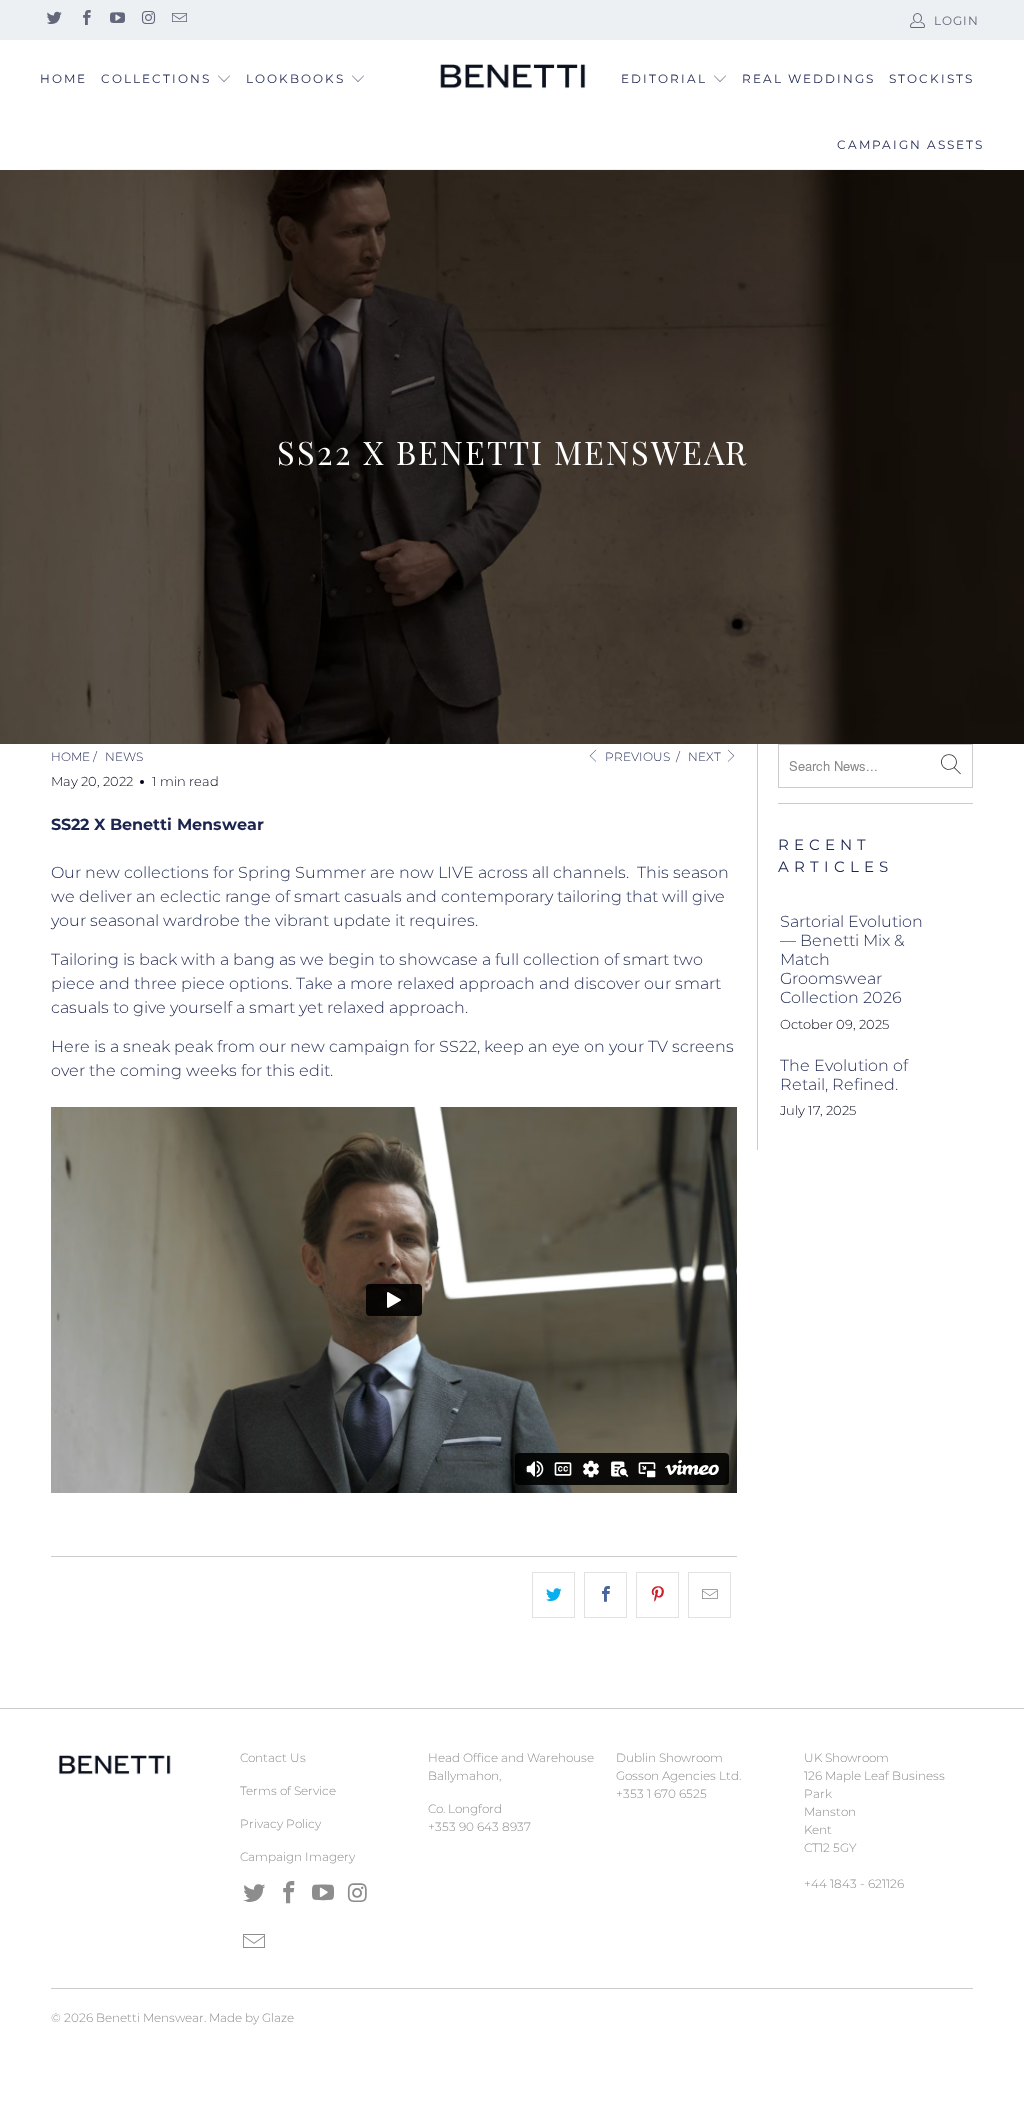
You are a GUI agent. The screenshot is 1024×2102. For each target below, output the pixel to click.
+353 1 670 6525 (661, 1793)
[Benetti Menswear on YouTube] (116, 19)
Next (706, 756)
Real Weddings (808, 78)
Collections (156, 78)
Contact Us (273, 1757)
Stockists (931, 78)
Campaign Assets (910, 144)
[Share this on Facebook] (605, 1595)
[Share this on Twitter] (553, 1595)
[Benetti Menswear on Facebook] (84, 19)
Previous (635, 756)
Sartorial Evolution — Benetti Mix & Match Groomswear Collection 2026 (851, 960)
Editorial (664, 78)
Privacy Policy (280, 1823)
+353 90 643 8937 (479, 1826)
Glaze (278, 2017)
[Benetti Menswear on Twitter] (53, 19)
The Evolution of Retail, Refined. (844, 1075)
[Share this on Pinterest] (657, 1595)
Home (63, 78)
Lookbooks (298, 78)
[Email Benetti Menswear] (178, 19)
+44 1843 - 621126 (854, 1883)
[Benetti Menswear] (512, 76)
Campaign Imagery (297, 1856)
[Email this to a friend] (709, 1595)
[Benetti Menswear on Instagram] (147, 19)
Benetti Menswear (150, 2017)
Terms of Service (288, 1790)
